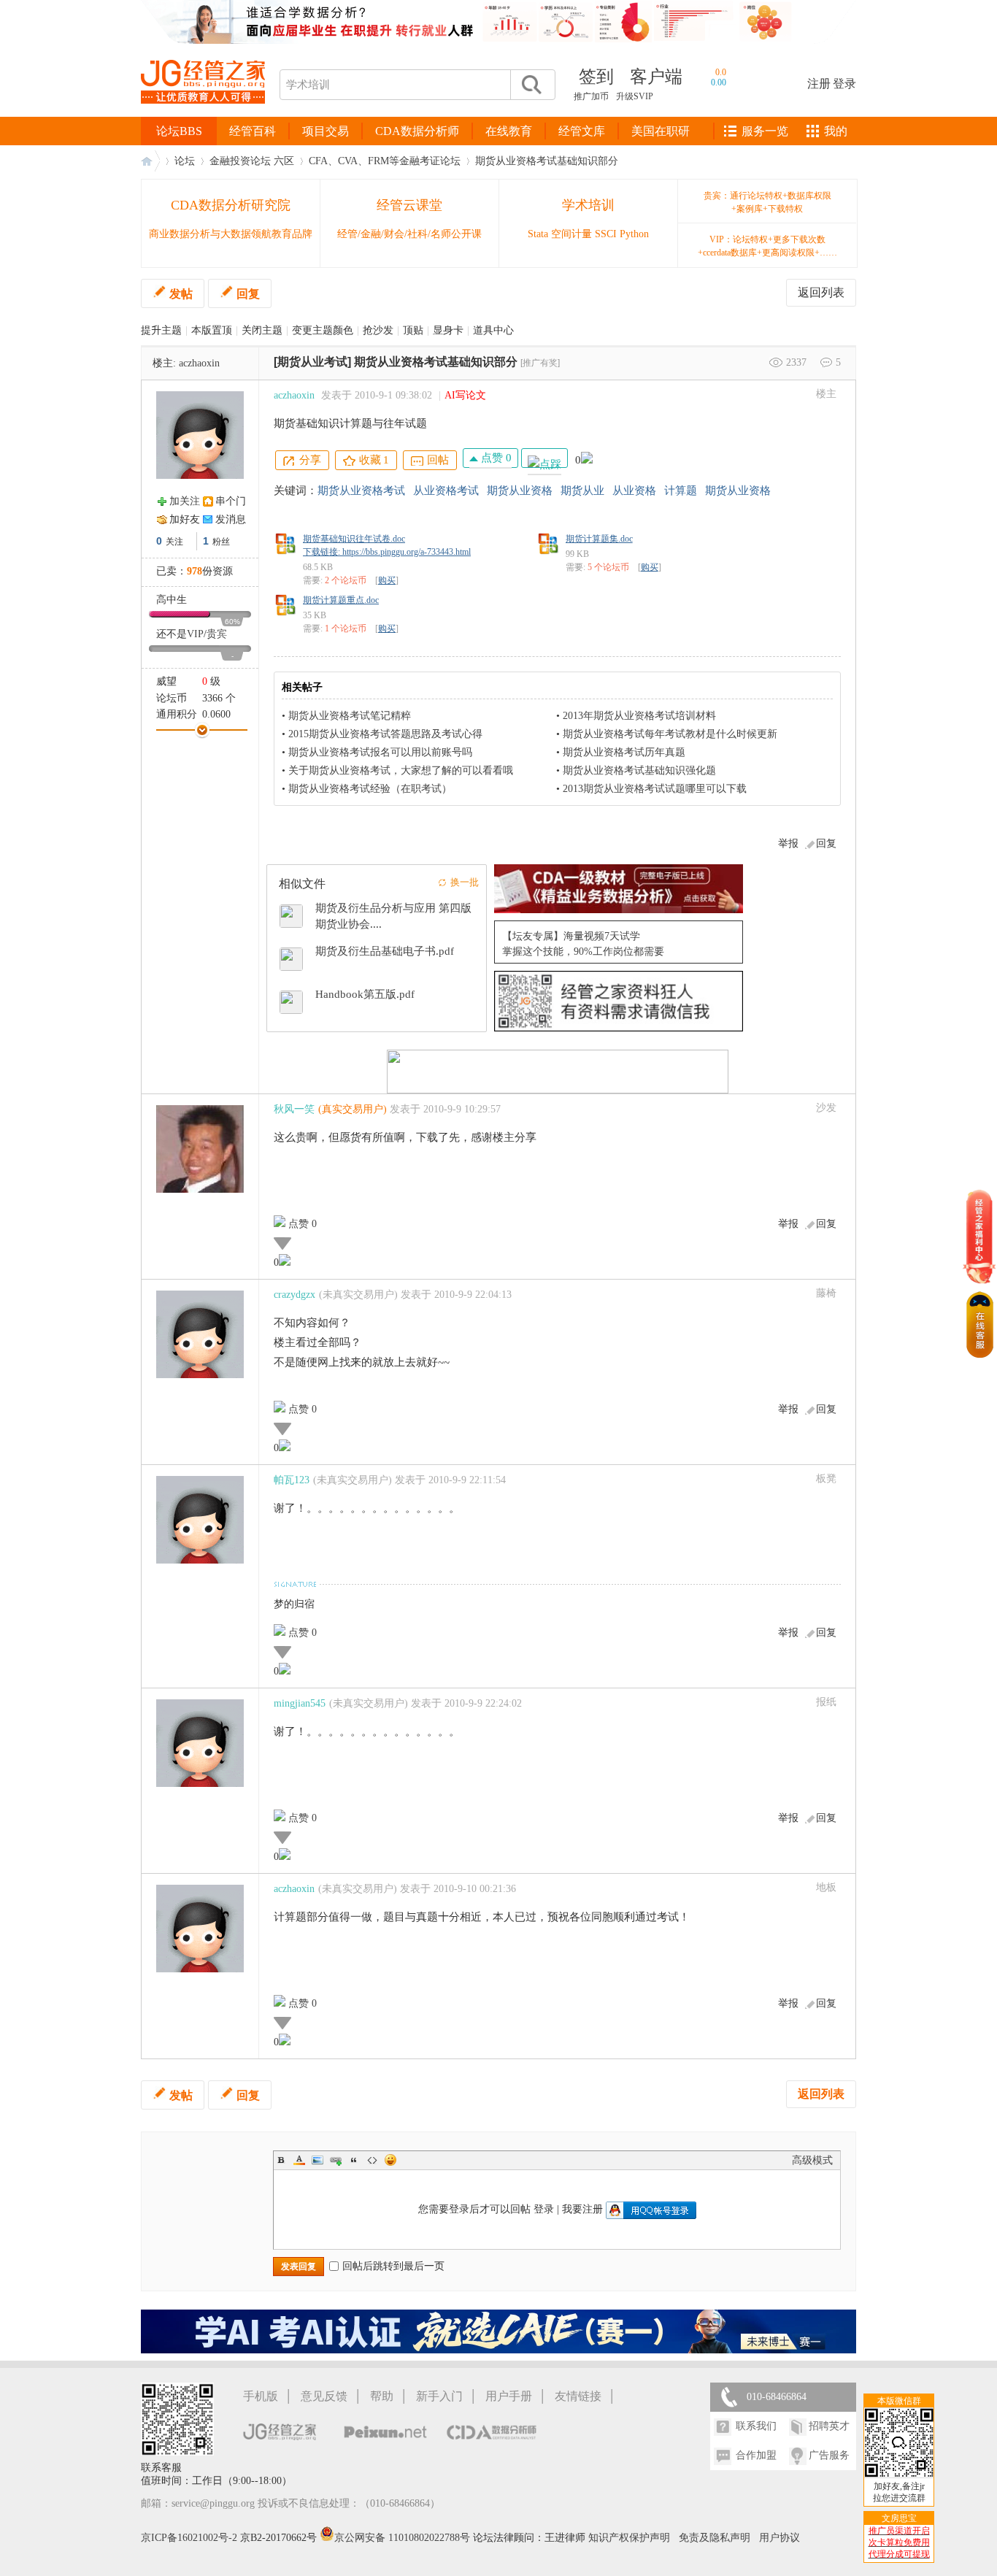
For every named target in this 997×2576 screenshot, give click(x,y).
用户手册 (509, 2396)
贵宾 (217, 634)
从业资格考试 (446, 491)
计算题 (681, 491)
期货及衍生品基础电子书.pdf (385, 951)
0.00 (719, 82)
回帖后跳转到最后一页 (393, 2266)
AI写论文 (465, 395)
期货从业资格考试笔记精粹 (350, 716)
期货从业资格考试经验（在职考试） (370, 789)
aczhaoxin (199, 363)
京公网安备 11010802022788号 (404, 2538)
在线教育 (509, 131)
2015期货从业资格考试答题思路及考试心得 (385, 734)
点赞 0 (495, 458)
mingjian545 (300, 1703)
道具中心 (493, 330)
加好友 (185, 519)
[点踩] (544, 458)
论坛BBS (179, 131)
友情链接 (578, 2396)
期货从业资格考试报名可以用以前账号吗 (380, 752)
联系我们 (756, 2426)
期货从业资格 (520, 491)
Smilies (390, 2160)
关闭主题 (262, 330)
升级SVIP (635, 96)
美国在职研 (661, 131)
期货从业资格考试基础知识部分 (547, 161)
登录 (844, 84)
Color (299, 2160)
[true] (531, 85)
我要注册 (582, 2209)
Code (372, 2160)
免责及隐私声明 (715, 2538)
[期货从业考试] (312, 362)
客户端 (656, 77)
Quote (354, 2160)
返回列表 (821, 292)
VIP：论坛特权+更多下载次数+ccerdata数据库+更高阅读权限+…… (767, 246)
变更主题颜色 (323, 330)
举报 (788, 843)
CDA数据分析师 (417, 131)
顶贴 (413, 330)
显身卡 (448, 330)
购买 (387, 580)
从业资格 (634, 491)
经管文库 (582, 131)
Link (336, 2160)
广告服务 (829, 2455)
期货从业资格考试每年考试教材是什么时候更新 (670, 734)
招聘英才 (829, 2426)
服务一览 (765, 131)
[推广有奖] (540, 363)
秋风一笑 (294, 1109)
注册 (819, 84)
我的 (836, 131)
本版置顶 (212, 330)
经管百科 (253, 131)
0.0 (721, 72)
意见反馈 (324, 2396)
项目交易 (326, 131)
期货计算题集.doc (599, 539)
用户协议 (779, 2538)
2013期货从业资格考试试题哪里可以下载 (655, 789)
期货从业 (582, 491)
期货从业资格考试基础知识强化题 (639, 770)
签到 (596, 77)
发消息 (231, 519)
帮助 (382, 2396)
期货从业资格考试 (361, 491)
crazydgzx (295, 1295)
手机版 (261, 2396)
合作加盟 (756, 2455)
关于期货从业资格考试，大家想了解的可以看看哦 (401, 770)
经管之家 (150, 161)
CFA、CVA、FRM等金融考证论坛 (385, 161)
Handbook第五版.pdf (365, 994)
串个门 (231, 501)
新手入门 (439, 2396)
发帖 (181, 294)
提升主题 (161, 330)
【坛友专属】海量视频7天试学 (571, 936)
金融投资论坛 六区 (252, 161)
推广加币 (591, 96)
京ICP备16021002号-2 (189, 2538)
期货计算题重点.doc (341, 600)
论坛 (185, 161)
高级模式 (812, 2160)
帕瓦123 (292, 1480)
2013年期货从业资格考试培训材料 (639, 716)
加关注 (185, 501)
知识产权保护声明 (629, 2538)
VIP (195, 634)
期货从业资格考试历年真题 (624, 752)
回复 (248, 294)
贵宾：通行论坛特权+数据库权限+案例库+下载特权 (767, 202)
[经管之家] (203, 116)
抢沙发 (378, 330)
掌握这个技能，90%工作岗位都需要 (583, 951)
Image (317, 2160)
